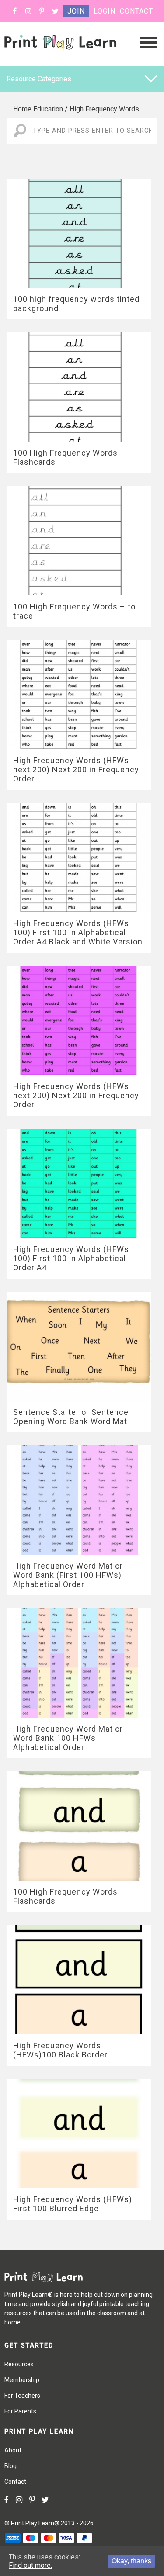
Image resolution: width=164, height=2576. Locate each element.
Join (76, 11)
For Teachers (22, 2396)
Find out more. (30, 2565)
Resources (19, 2364)
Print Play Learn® (35, 2523)
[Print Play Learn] (61, 58)
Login (105, 11)
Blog (10, 2466)
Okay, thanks (131, 2561)
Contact (136, 11)
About (13, 2450)
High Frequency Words (104, 109)
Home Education (38, 109)
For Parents (20, 2411)
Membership (22, 2380)
